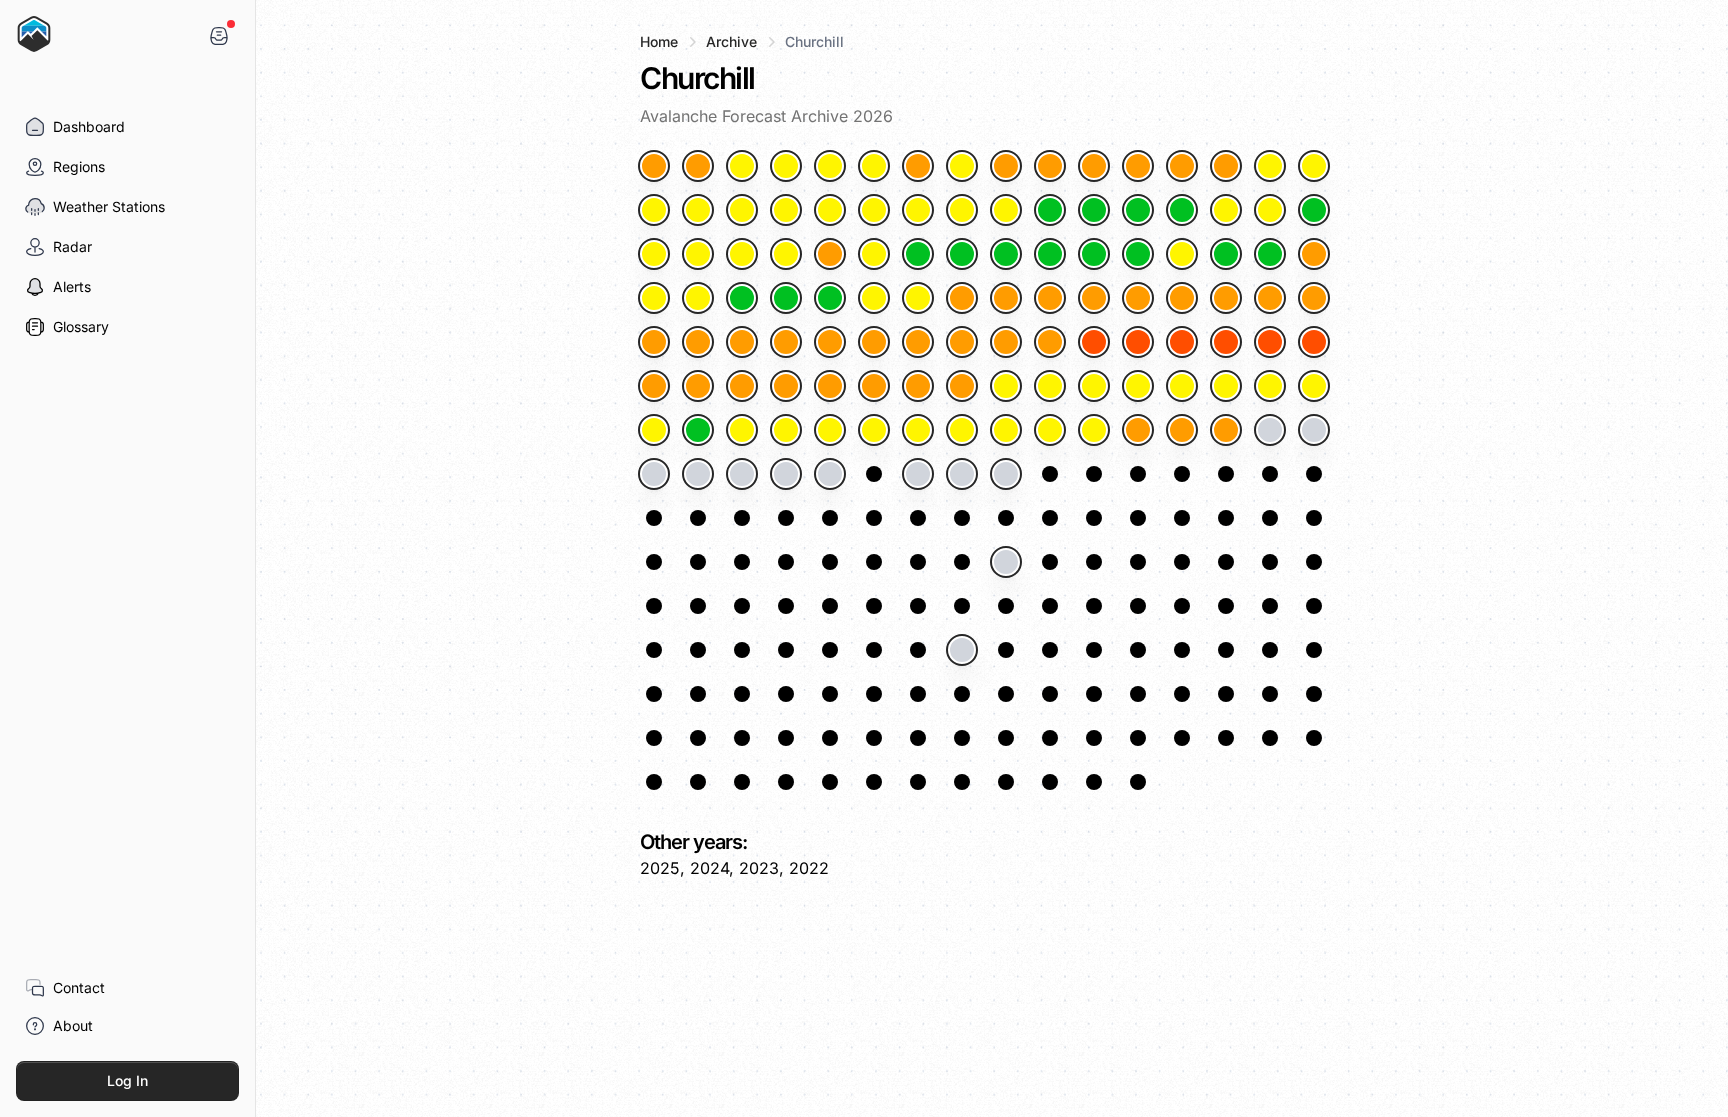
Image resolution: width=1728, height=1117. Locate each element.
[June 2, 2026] (1006, 562)
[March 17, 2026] (1138, 342)
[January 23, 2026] (918, 210)
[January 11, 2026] (1094, 166)
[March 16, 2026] (1094, 342)
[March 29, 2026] (962, 386)
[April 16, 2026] (1050, 430)
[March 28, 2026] (918, 386)
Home (659, 41)
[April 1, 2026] (1094, 386)
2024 (709, 868)
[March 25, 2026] (786, 386)
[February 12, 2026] (1094, 254)
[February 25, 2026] (962, 298)
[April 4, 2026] (1226, 386)
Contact (79, 987)
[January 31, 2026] (1270, 210)
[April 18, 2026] (1138, 430)
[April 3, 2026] (1182, 386)
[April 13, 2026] (918, 430)
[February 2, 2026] (654, 254)
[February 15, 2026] (1226, 254)
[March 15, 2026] (1050, 342)
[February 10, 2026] (1006, 254)
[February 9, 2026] (962, 254)
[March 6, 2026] (654, 342)
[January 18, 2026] (698, 210)
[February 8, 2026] (918, 254)
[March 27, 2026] (874, 386)
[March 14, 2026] (1006, 342)
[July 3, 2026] (962, 650)
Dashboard (89, 126)
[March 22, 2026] (654, 386)
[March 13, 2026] (962, 342)
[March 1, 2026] (1138, 298)
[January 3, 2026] (742, 166)
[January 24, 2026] (962, 210)
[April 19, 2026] (1182, 430)
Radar (72, 246)
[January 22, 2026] (874, 210)
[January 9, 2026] (1006, 166)
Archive (731, 41)
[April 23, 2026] (654, 474)
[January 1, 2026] (654, 166)
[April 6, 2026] (1314, 386)
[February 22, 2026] (830, 298)
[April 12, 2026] (874, 430)
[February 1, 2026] (1314, 210)
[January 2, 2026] (698, 166)
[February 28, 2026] (1094, 298)
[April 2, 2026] (1138, 386)
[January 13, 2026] (1182, 166)
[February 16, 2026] (1270, 254)
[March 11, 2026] (874, 342)
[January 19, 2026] (742, 210)
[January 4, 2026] (786, 166)
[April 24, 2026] (698, 474)
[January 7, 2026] (918, 166)
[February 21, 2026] (786, 298)
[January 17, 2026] (654, 210)
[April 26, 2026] (786, 474)
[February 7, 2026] (874, 254)
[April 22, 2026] (1314, 430)
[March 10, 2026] (830, 342)
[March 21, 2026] (1314, 342)
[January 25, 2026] (1006, 210)
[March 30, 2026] (1006, 386)
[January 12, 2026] (1138, 166)
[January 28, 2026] (1138, 210)
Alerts (72, 286)
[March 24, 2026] (742, 386)
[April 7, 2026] (654, 430)
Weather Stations (109, 206)
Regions (79, 166)
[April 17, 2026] (1094, 430)
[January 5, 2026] (830, 166)
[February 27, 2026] (1050, 298)
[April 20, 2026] (1226, 430)
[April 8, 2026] (698, 430)
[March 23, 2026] (698, 386)
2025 (660, 868)
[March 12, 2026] (918, 342)
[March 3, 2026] (1226, 298)
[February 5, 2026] (786, 254)
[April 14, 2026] (962, 430)
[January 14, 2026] (1226, 166)
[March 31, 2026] (1050, 386)
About (73, 1025)
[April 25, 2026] (742, 474)
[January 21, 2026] (830, 210)
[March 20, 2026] (1270, 342)
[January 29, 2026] (1182, 210)
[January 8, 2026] (962, 166)
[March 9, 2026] (786, 342)
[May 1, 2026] (1006, 474)
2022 (809, 868)
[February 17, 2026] (1314, 254)
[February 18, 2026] (654, 298)
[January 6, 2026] (874, 166)
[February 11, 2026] (1050, 254)
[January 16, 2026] (1314, 166)
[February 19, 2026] (698, 298)
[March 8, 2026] (742, 342)
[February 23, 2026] (874, 298)
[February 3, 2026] (698, 254)
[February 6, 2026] (830, 254)
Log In (127, 1080)
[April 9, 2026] (742, 430)
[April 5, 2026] (1270, 386)
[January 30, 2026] (1226, 210)
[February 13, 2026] (1138, 254)
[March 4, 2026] (1270, 298)
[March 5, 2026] (1314, 298)
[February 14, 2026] (1182, 254)
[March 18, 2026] (1182, 342)
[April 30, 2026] (962, 474)
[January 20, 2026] (786, 210)
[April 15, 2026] (1006, 430)
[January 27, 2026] (1094, 210)
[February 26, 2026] (1006, 298)
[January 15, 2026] (1270, 166)
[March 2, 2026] (1182, 298)
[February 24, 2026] (918, 298)
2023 (759, 868)
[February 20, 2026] (742, 298)
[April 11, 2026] (830, 430)
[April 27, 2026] (830, 474)
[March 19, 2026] (1226, 342)
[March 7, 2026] (698, 342)
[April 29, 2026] (918, 474)
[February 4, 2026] (742, 254)
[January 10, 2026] (1050, 166)
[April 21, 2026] (1270, 430)
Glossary (81, 326)
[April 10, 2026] (786, 430)
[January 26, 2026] (1050, 210)
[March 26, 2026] (830, 386)
